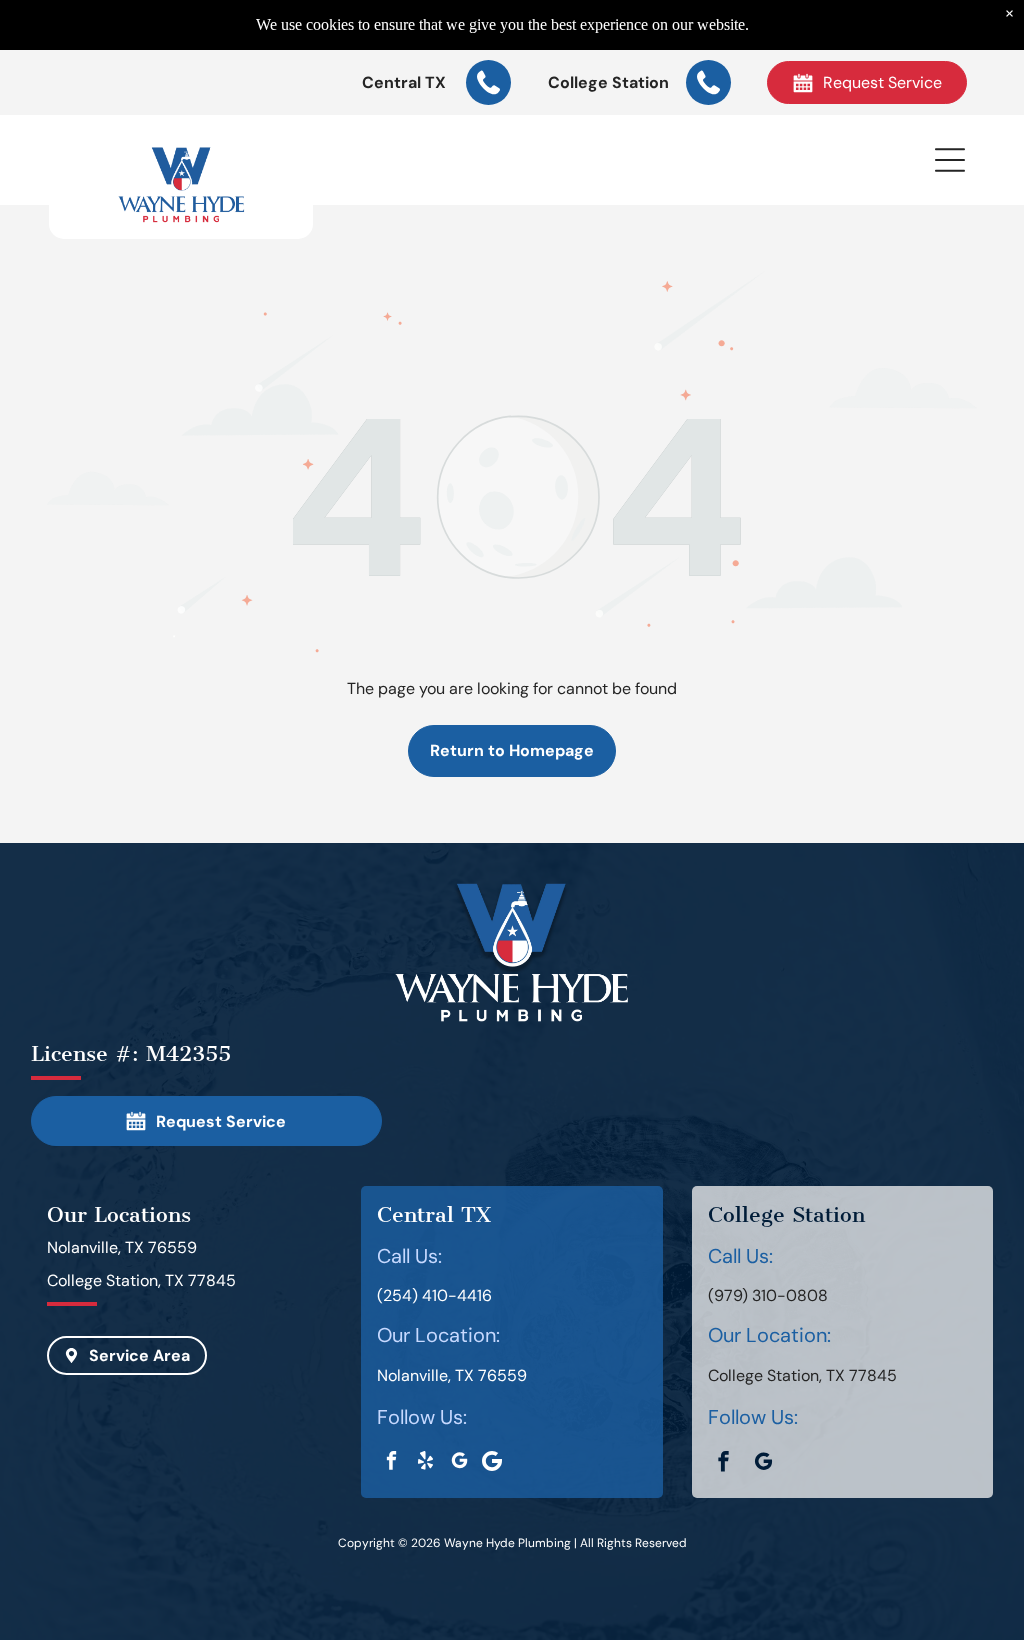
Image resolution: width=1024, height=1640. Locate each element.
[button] (950, 160)
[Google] (491, 1463)
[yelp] (425, 1463)
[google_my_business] (459, 1463)
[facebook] (391, 1463)
